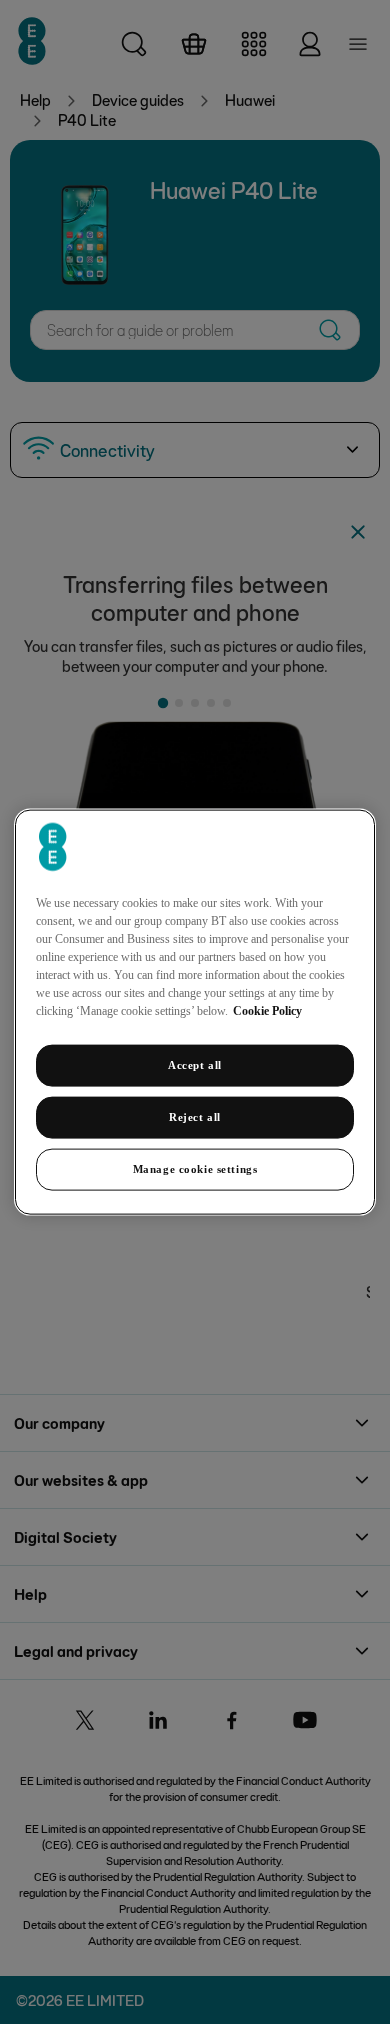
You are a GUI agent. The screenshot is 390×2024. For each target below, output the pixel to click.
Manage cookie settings (195, 1168)
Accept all (195, 1065)
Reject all (195, 1117)
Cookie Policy (267, 1011)
